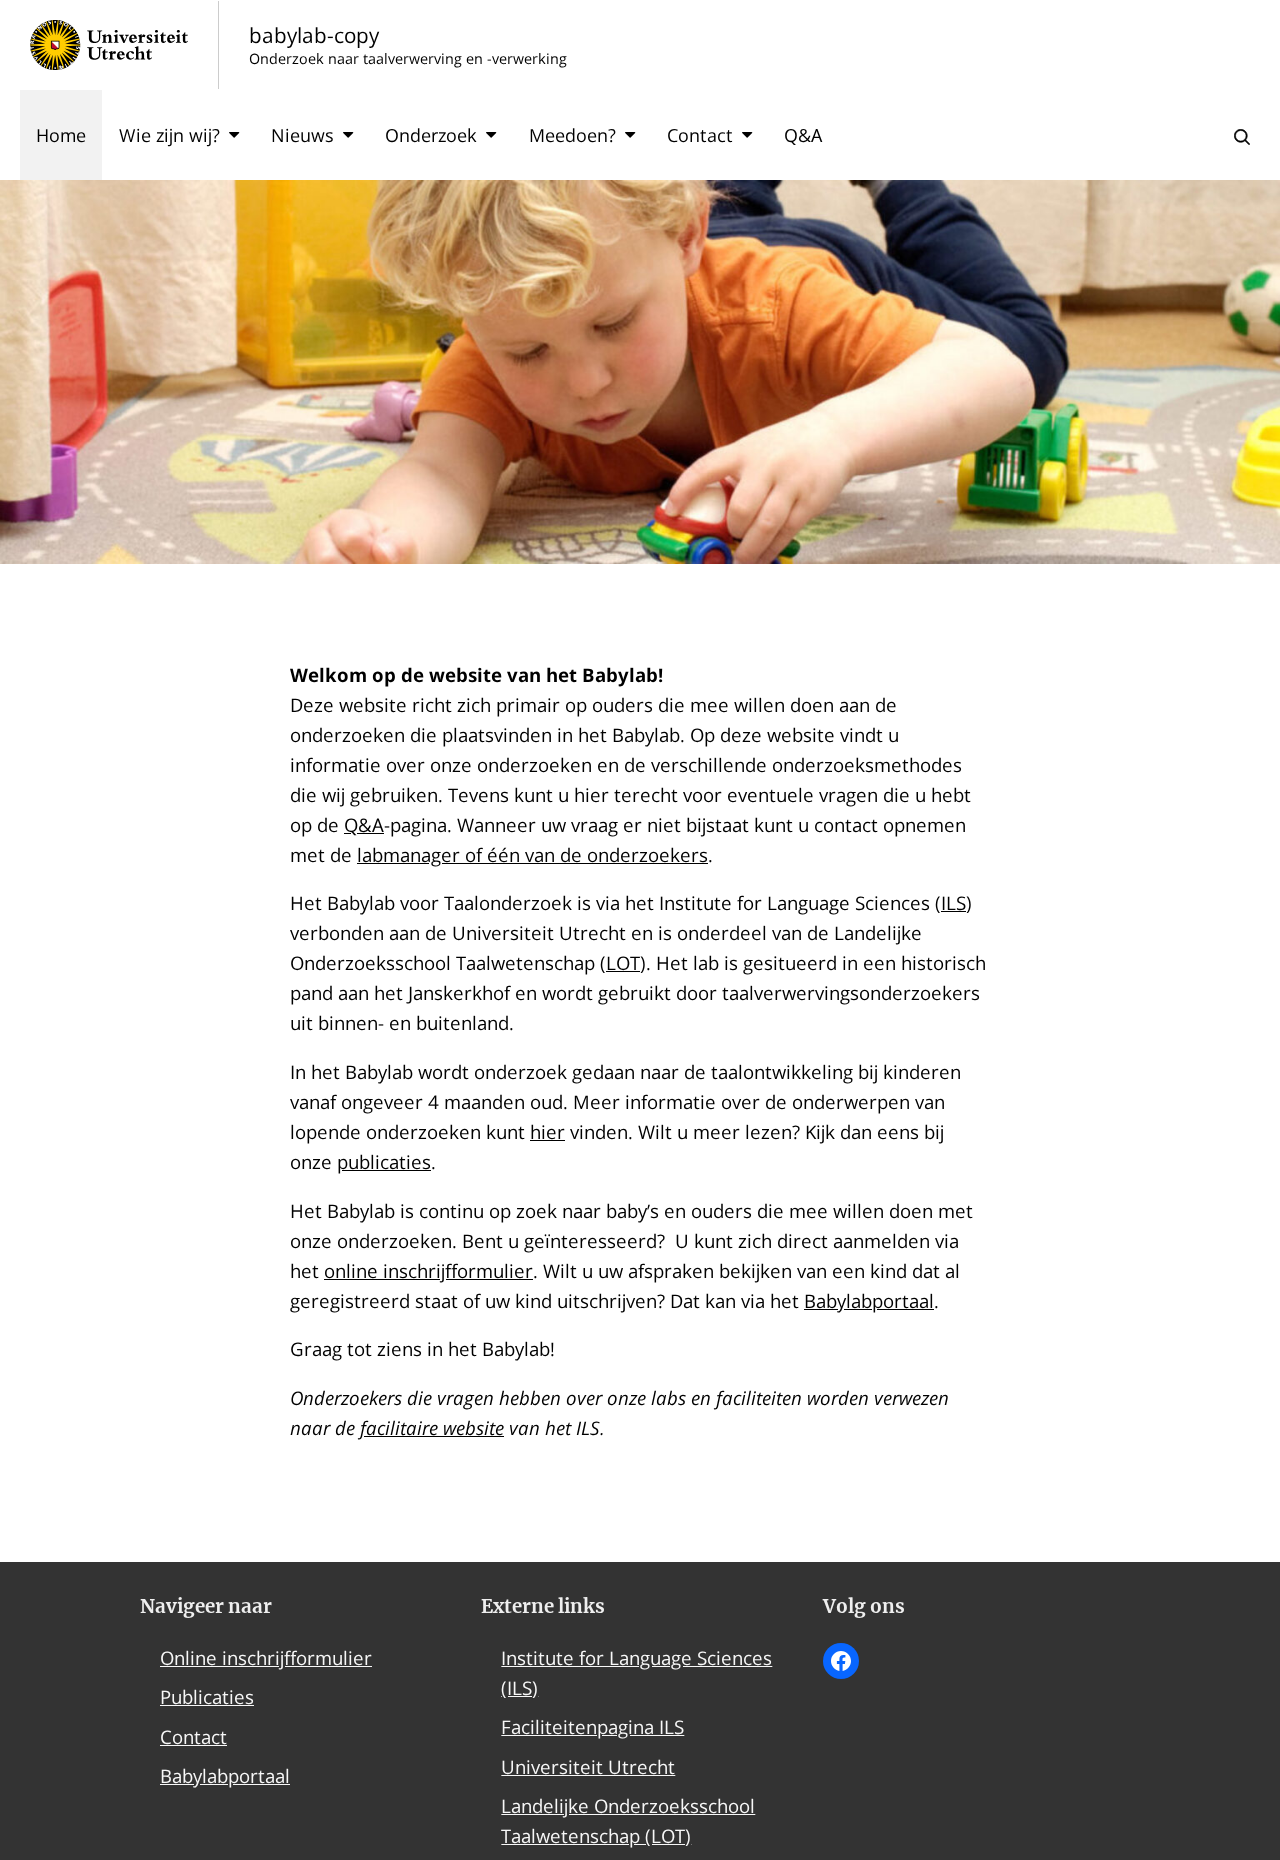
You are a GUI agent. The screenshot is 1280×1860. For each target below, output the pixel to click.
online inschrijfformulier (428, 1270)
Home (61, 135)
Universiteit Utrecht (588, 1766)
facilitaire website (432, 1427)
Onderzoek (431, 135)
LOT (623, 962)
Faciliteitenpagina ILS (592, 1726)
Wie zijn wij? (169, 135)
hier (547, 1131)
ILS (953, 902)
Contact (700, 135)
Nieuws (302, 135)
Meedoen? (572, 135)
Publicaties (207, 1696)
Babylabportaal (869, 1300)
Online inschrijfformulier (266, 1657)
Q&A (803, 135)
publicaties (384, 1161)
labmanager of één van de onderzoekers (532, 854)
